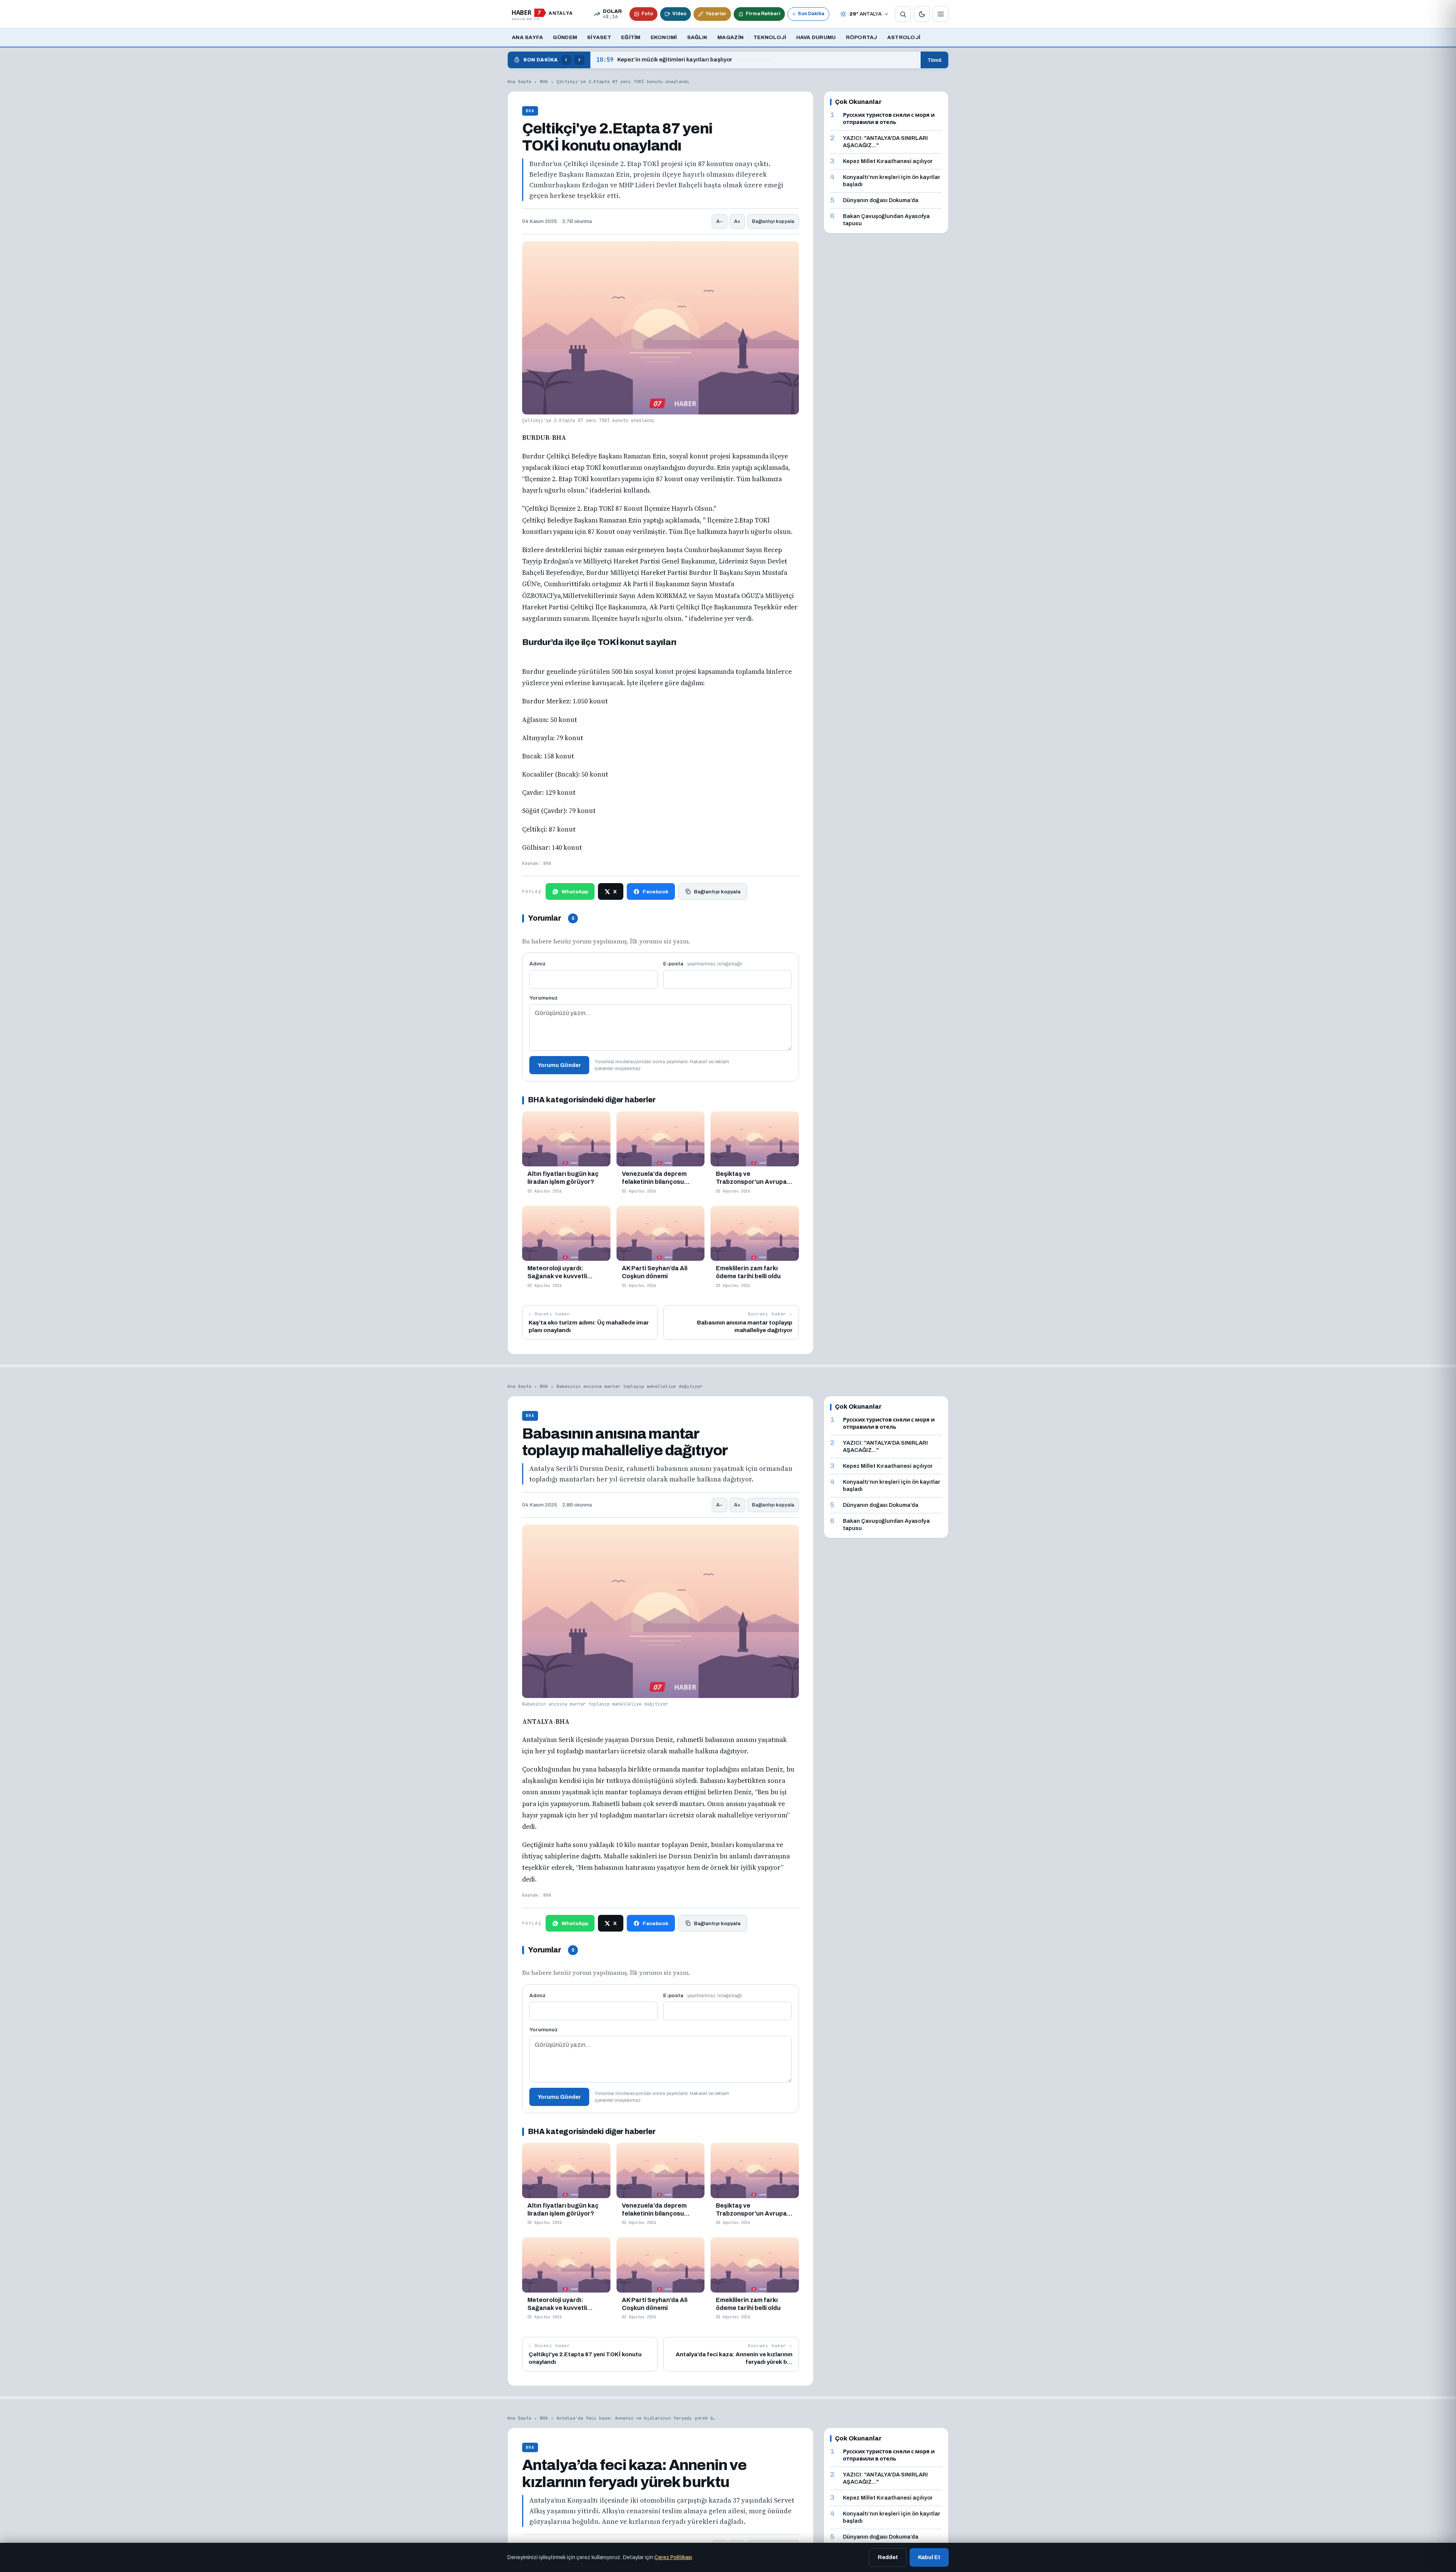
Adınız (537, 964)
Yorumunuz (544, 998)
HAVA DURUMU (816, 37)
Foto (647, 14)
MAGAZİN (730, 37)
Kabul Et (929, 2557)
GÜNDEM (565, 37)
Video (679, 14)
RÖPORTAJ (862, 37)
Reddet (888, 2557)
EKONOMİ (664, 37)
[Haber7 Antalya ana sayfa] (542, 14)
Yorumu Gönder (559, 1065)
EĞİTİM (631, 37)
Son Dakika (811, 14)
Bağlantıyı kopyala (773, 221)
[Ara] (903, 14)
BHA (544, 82)
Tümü (934, 60)
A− (719, 221)
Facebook (656, 892)
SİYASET (599, 37)
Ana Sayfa (519, 82)
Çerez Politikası (673, 2557)
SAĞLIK (697, 37)
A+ (737, 221)
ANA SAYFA (527, 37)
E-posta (703, 964)
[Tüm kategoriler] (941, 14)
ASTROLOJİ (904, 37)
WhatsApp (575, 892)
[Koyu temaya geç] (922, 14)
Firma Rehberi (763, 14)
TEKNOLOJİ (770, 37)
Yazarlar (716, 14)
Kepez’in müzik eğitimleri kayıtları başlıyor (664, 60)
